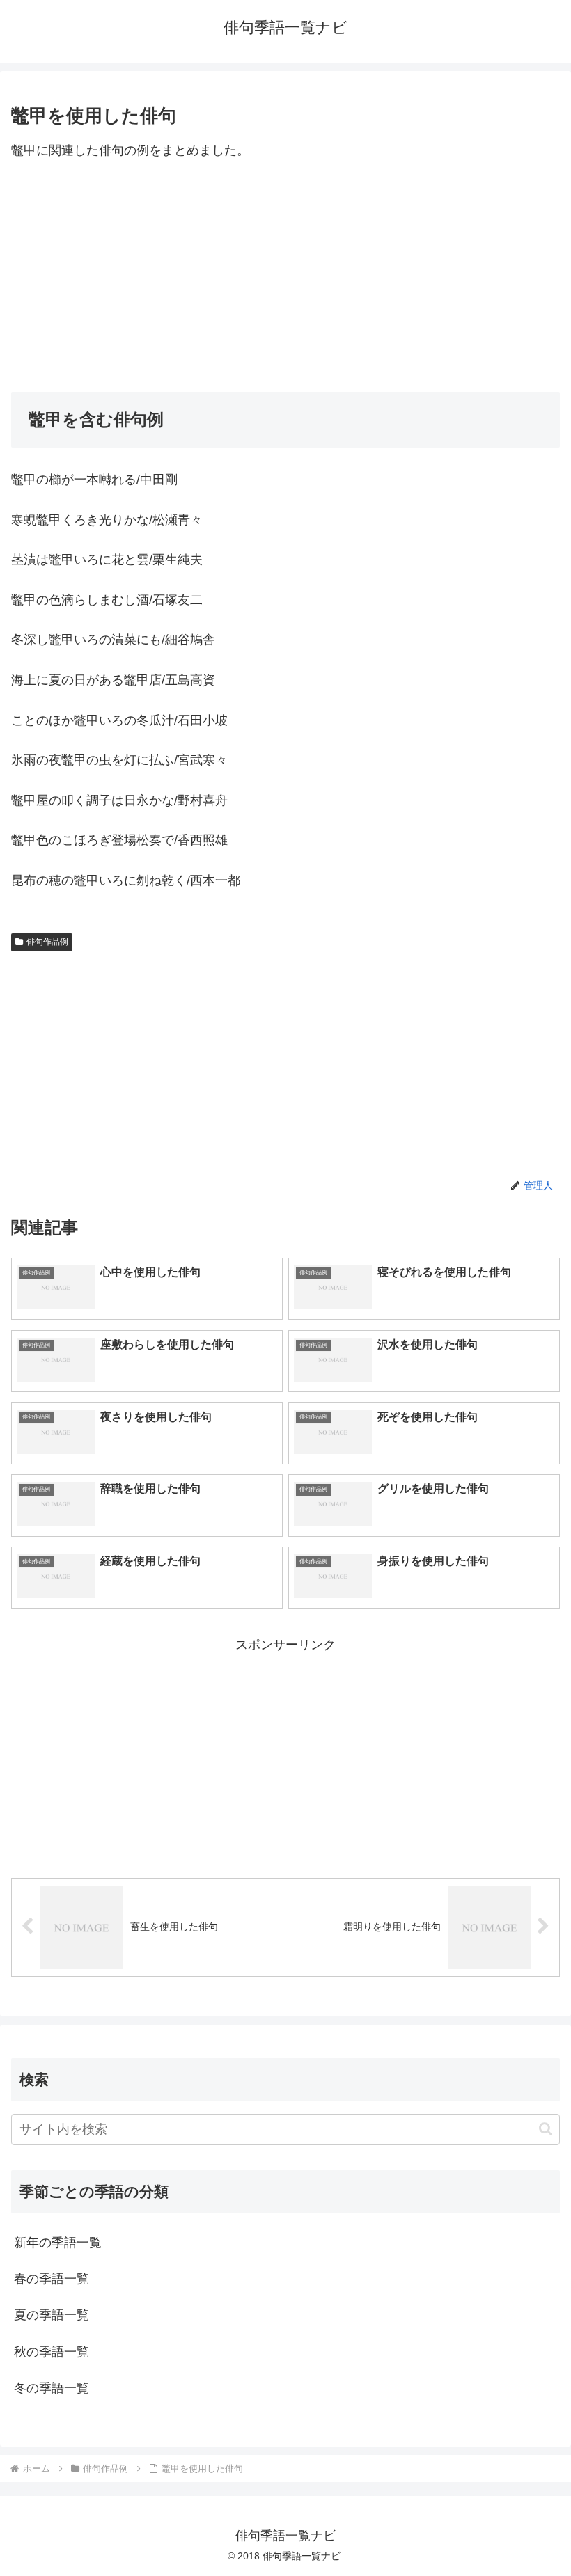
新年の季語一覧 (58, 2243)
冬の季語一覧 (52, 2388)
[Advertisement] (285, 277)
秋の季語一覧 (52, 2352)
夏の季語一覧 (52, 2315)
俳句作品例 (47, 942)
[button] (546, 2129)
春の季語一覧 (52, 2279)
